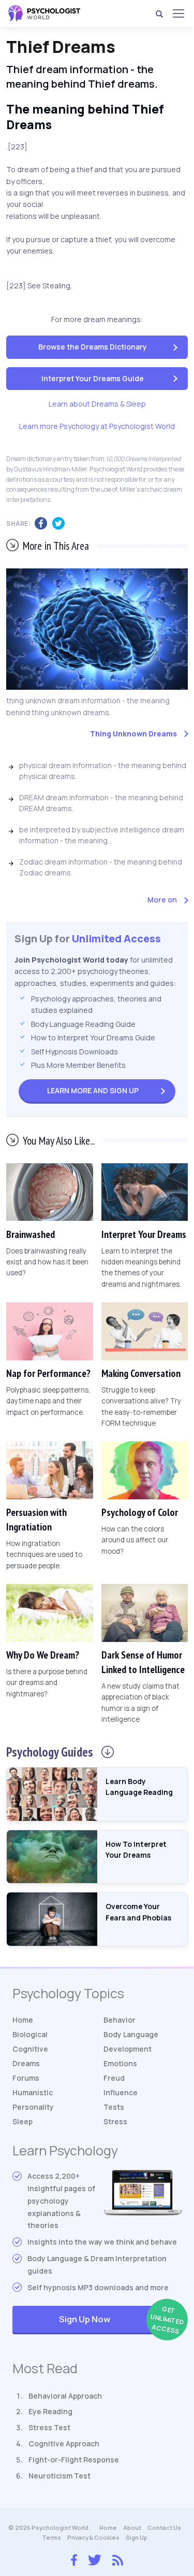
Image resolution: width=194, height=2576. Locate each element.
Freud (114, 2078)
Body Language (131, 2034)
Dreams (26, 2063)
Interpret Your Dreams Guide (93, 378)
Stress (115, 2121)
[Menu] (178, 13)
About (132, 2528)
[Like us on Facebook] (74, 2557)
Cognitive (30, 2049)
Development (128, 2049)
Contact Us (164, 2528)
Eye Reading (50, 2411)
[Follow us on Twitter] (95, 2559)
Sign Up (93, 1090)
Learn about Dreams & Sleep (97, 404)
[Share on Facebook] (43, 524)
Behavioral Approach (65, 2396)
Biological (30, 2034)
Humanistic (33, 2092)
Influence (121, 2092)
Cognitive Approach (64, 2443)
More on (162, 900)
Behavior (120, 2020)
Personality (33, 2107)
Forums (26, 2078)
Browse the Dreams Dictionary (93, 347)
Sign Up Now (120, 2320)
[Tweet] (61, 524)
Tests (114, 2107)
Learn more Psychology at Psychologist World (97, 426)
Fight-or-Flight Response (74, 2460)
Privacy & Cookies (93, 2537)
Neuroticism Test (59, 2476)
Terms (51, 2537)
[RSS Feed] (118, 2558)
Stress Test (49, 2427)
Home (23, 2020)
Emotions (120, 2063)
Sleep (23, 2121)
